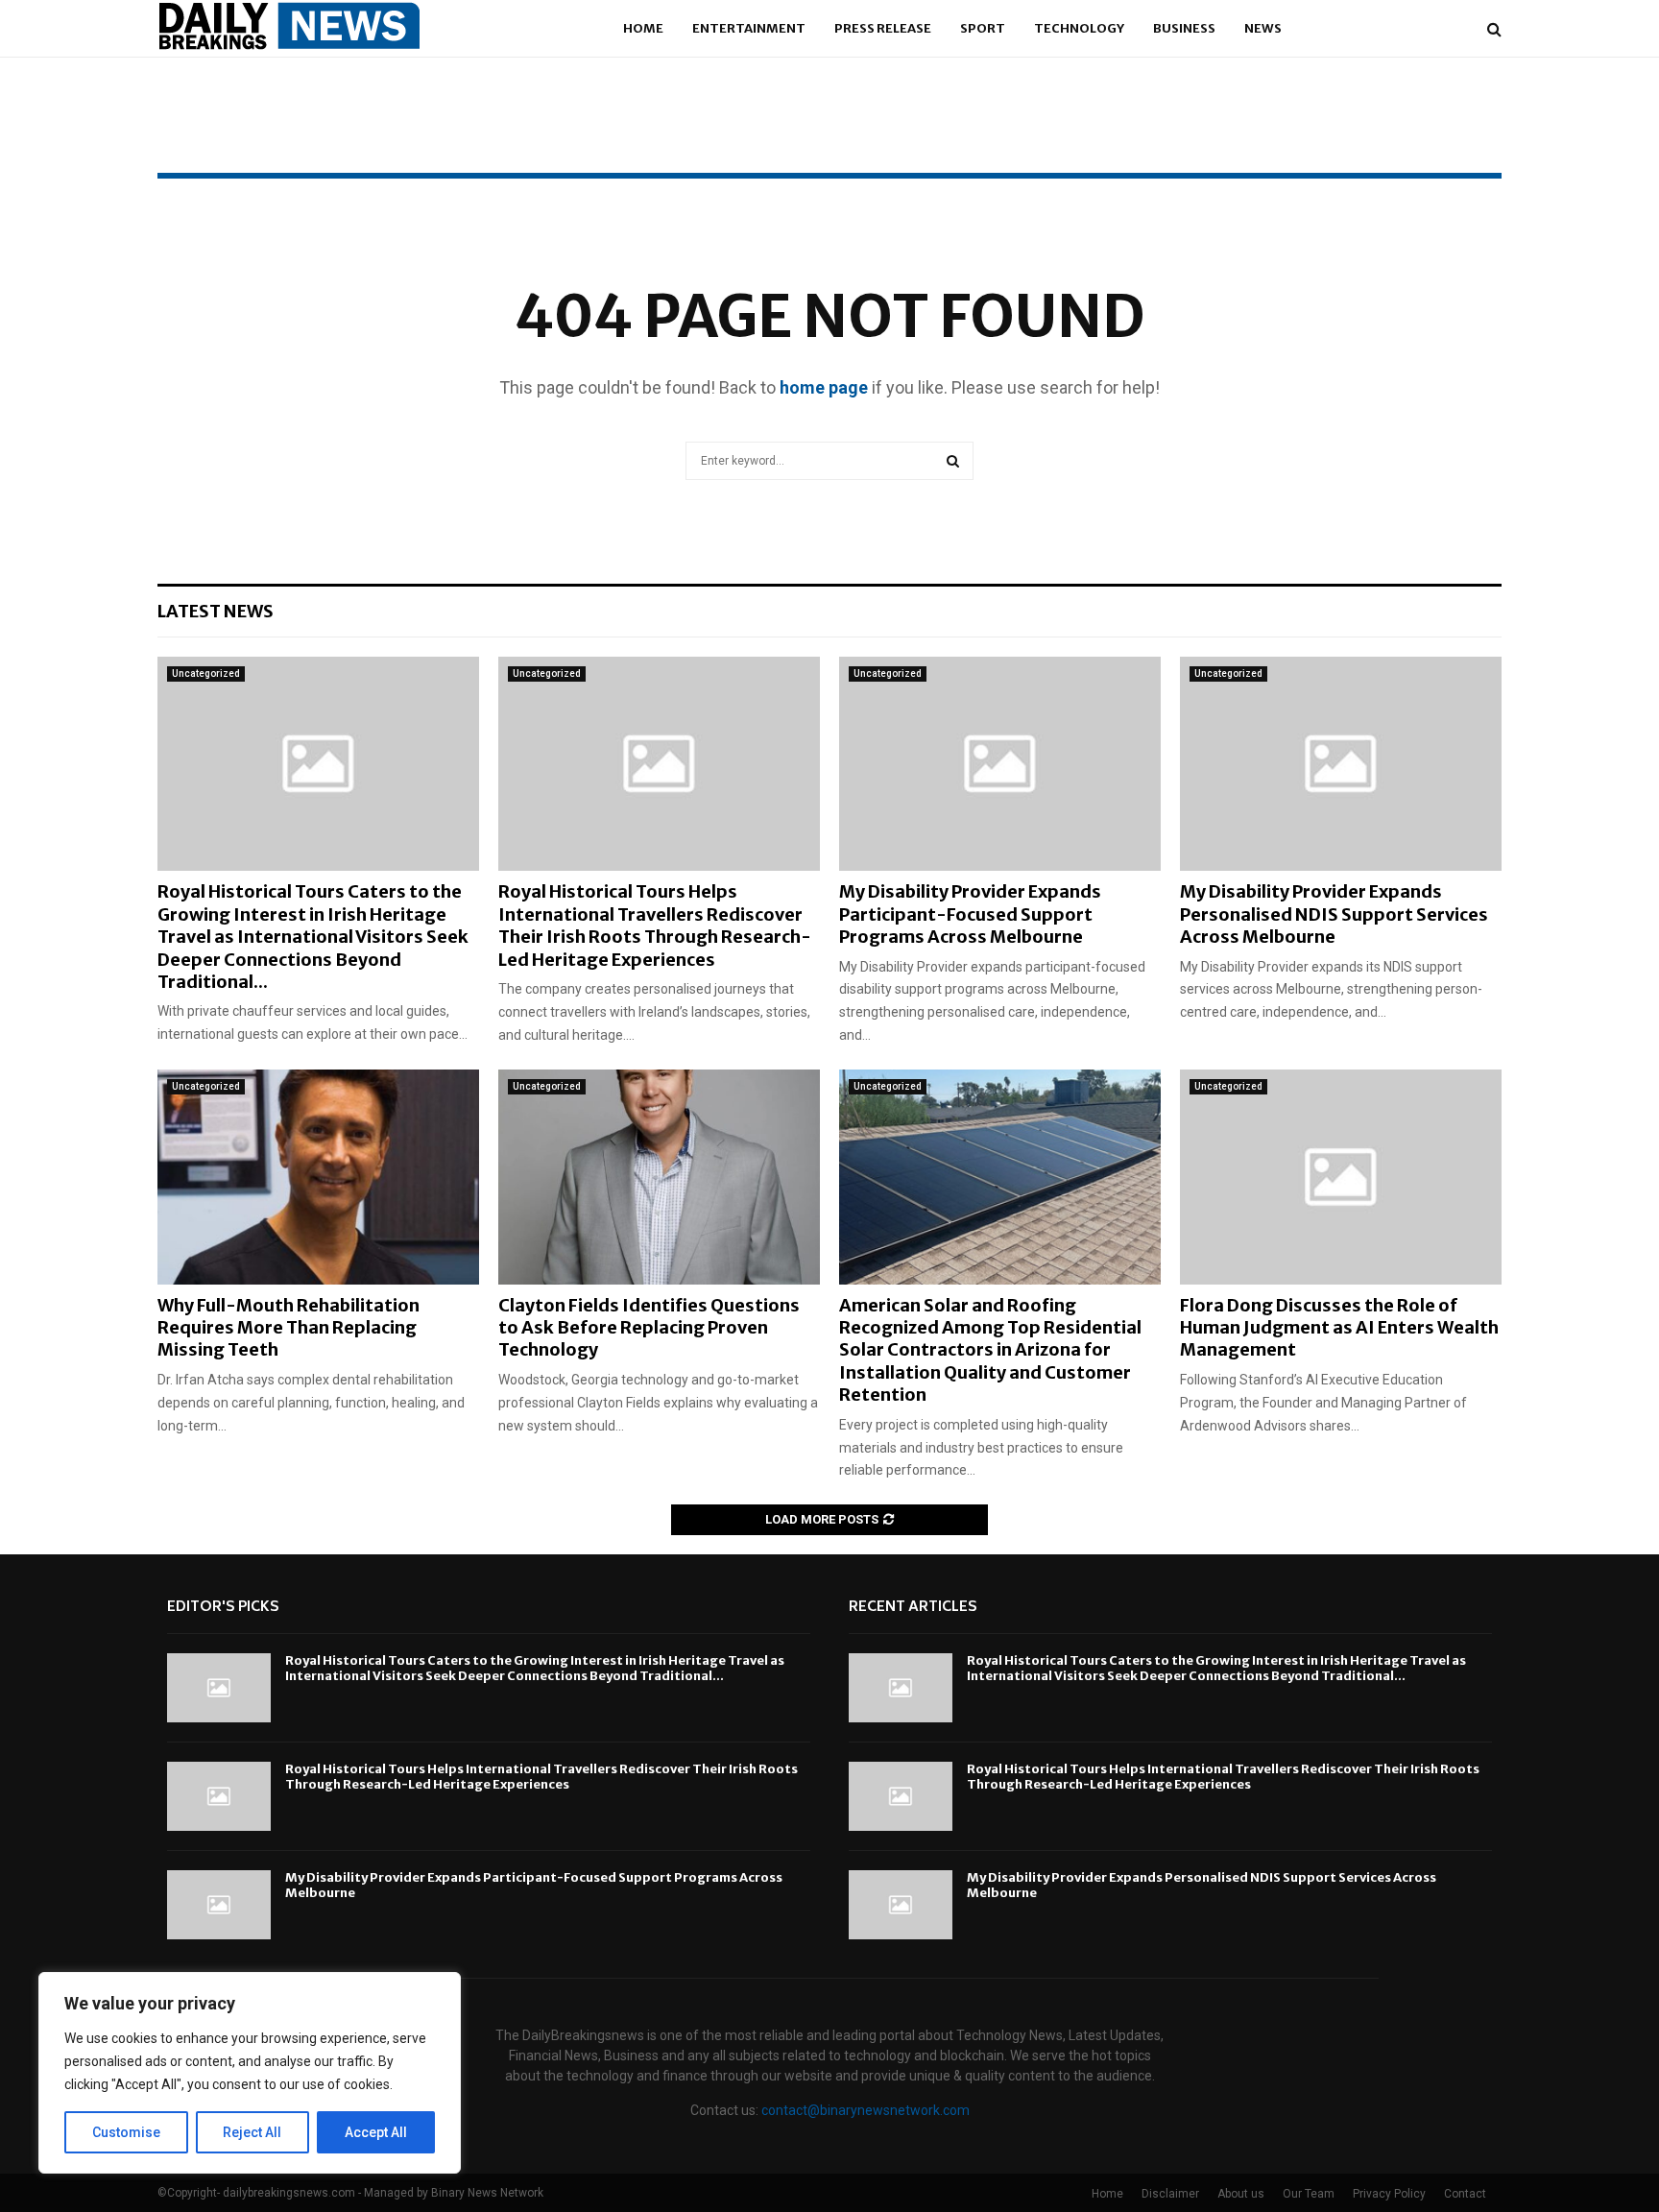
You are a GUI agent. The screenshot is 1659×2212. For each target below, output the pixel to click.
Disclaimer (1170, 2194)
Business (1184, 28)
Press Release (883, 28)
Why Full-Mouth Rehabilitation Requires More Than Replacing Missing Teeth (289, 1328)
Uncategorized (206, 673)
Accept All (376, 2132)
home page (824, 387)
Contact (1465, 2194)
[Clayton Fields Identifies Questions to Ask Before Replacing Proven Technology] (659, 1177)
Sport (983, 28)
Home (643, 28)
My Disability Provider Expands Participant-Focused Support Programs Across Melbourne (970, 914)
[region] (250, 2073)
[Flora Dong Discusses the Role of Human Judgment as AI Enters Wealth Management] (1341, 1177)
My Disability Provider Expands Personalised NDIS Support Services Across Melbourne (1334, 914)
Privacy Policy (1389, 2194)
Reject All (252, 2132)
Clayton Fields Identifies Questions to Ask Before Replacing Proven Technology (649, 1328)
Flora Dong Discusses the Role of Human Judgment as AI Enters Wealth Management (1339, 1328)
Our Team (1309, 2194)
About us (1241, 2194)
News (1263, 28)
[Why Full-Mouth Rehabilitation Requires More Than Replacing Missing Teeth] (318, 1177)
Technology (1079, 28)
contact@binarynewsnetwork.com (866, 2110)
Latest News (216, 611)
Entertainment (749, 28)
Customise (126, 2132)
